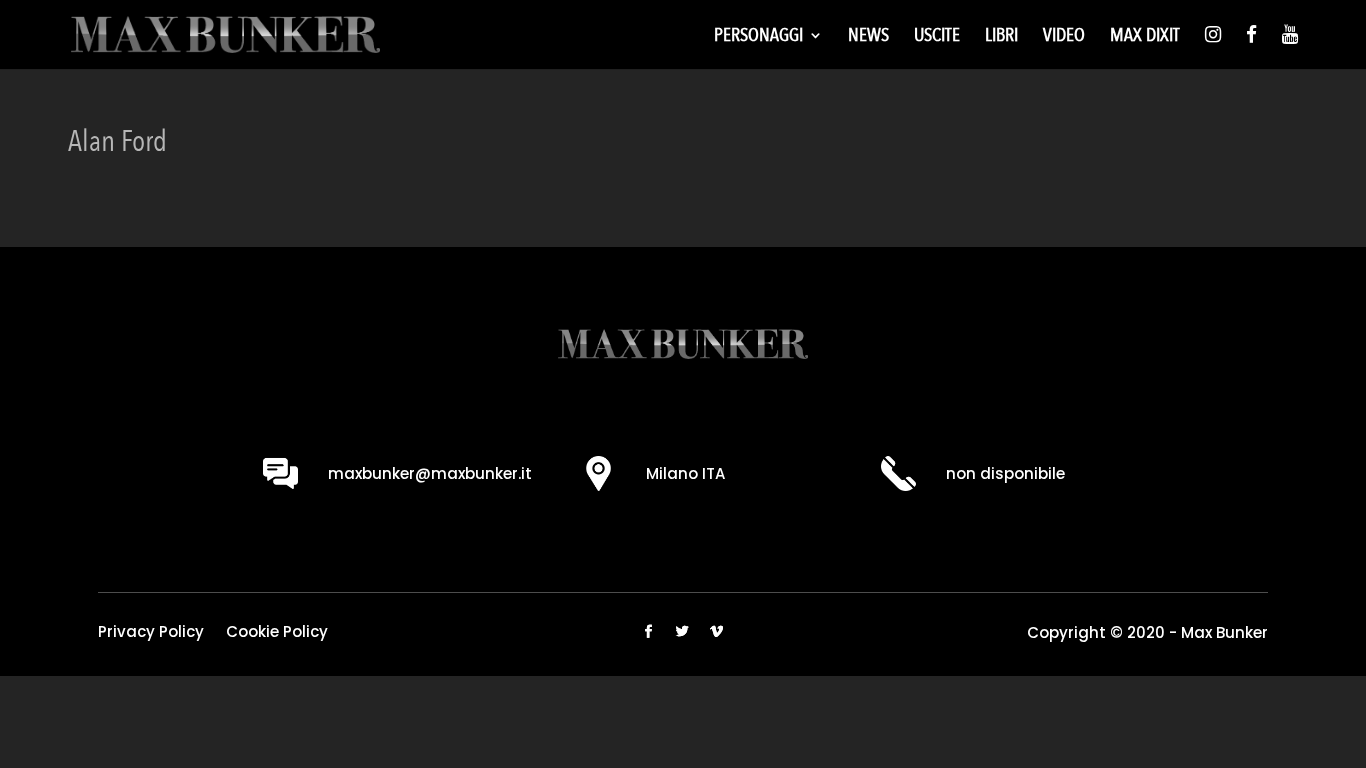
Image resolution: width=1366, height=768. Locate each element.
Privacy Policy (151, 633)
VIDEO (1064, 38)
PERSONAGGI (758, 38)
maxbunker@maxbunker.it (430, 473)
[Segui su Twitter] (683, 632)
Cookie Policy (277, 633)
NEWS (868, 38)
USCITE (937, 38)
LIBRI (1001, 38)
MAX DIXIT (1145, 38)
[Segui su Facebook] (649, 632)
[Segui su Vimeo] (717, 632)
